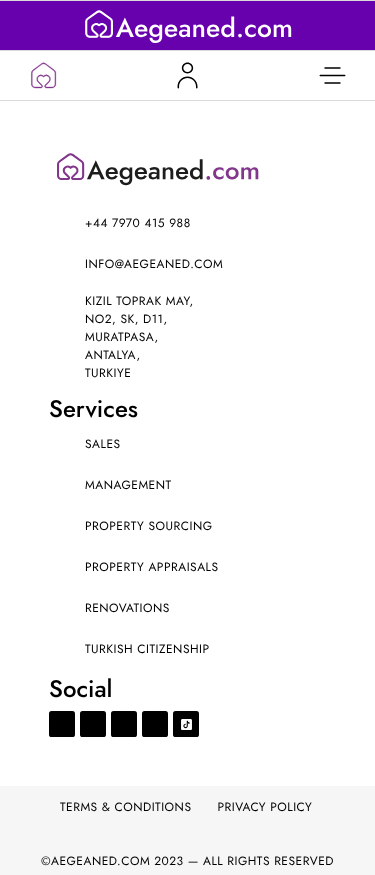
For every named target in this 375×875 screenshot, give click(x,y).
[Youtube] (93, 724)
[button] (332, 76)
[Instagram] (124, 724)
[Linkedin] (155, 724)
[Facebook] (62, 724)
